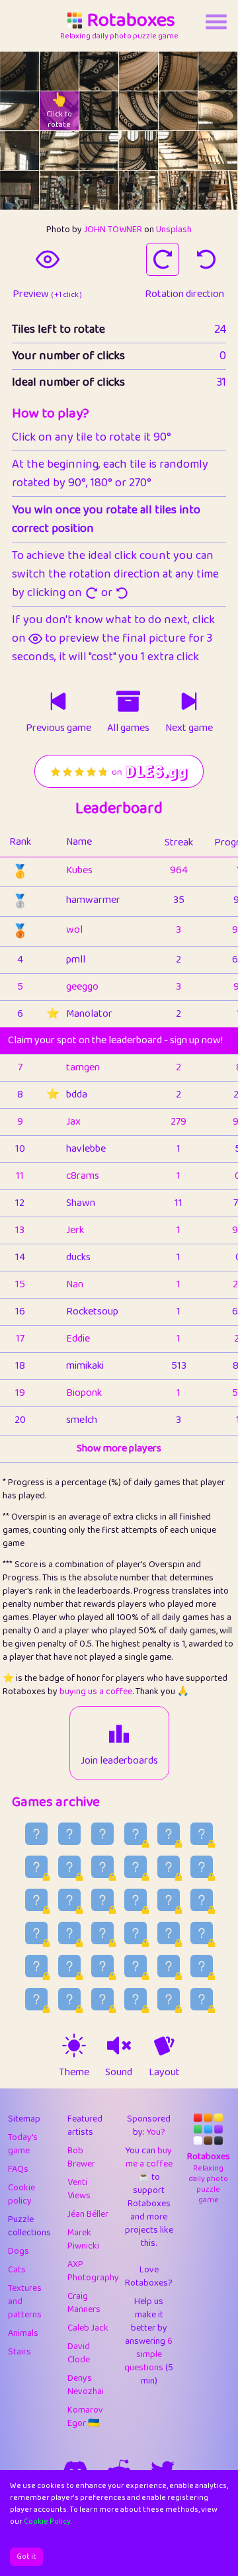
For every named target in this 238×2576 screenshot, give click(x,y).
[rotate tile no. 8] (99, 111)
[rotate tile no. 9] (139, 111)
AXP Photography (93, 2271)
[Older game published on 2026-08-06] (136, 1933)
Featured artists (85, 2125)
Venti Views (79, 2189)
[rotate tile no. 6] (20, 111)
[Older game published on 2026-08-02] (69, 1966)
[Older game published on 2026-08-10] (202, 1900)
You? (156, 2132)
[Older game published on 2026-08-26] (69, 1834)
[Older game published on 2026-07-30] (169, 1966)
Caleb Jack (88, 2328)
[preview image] (48, 259)
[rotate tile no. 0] (20, 71)
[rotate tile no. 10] (178, 111)
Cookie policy (21, 2194)
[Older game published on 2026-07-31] (136, 1966)
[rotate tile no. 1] (59, 71)
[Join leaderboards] (119, 1734)
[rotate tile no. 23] (218, 190)
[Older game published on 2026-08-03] (36, 1966)
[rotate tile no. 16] (178, 150)
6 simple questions (148, 2354)
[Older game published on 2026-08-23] (169, 1834)
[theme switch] (74, 2045)
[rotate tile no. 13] (59, 150)
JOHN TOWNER (113, 230)
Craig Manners (84, 2303)
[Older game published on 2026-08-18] (136, 1867)
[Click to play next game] (189, 701)
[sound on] (119, 2045)
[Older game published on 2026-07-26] (102, 1999)
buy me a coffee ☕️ (149, 2164)
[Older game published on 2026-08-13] (102, 1900)
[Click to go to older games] (128, 701)
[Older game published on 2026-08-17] (169, 1867)
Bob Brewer (81, 2157)
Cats (17, 2270)
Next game (189, 728)
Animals (23, 2333)
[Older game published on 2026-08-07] (102, 1933)
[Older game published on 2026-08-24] (136, 1834)
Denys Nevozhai (86, 2385)
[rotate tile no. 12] (20, 150)
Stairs (20, 2352)
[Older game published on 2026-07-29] (202, 1966)
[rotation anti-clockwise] (206, 259)
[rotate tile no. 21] (139, 190)
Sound (119, 2073)
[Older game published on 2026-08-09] (36, 1933)
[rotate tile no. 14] (99, 150)
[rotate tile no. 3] (139, 71)
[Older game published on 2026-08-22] (202, 1834)
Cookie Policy (47, 2521)
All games (128, 728)
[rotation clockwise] (163, 259)
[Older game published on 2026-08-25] (102, 1834)
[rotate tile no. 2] (99, 71)
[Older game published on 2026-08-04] (202, 1933)
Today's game (23, 2144)
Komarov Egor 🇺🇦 (85, 2417)
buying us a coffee (96, 1692)
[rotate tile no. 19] (59, 190)
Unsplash (174, 230)
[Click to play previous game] (58, 701)
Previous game (59, 728)
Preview (47, 294)
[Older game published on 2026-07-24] (169, 1999)
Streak (179, 842)
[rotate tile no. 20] (99, 190)
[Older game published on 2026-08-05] (169, 1933)
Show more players (119, 1449)
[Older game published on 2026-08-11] (169, 1900)
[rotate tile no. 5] (218, 71)
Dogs (19, 2251)
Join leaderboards (119, 1761)
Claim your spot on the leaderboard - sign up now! (115, 1040)
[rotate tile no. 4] (178, 71)
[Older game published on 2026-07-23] (202, 1999)
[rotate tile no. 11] (218, 111)
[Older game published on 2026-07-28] (36, 1999)
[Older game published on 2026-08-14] (69, 1900)
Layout (164, 2073)
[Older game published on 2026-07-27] (69, 1999)
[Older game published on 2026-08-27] (36, 1834)
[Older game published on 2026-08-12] (136, 1900)
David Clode (79, 2353)
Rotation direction (184, 294)
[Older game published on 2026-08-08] (69, 1933)
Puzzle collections (29, 2226)
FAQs (18, 2169)
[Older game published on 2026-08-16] (202, 1867)
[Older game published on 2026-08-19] (102, 1867)
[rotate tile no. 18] (20, 190)
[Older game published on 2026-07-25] (136, 1999)
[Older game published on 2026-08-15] (36, 1900)
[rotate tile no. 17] (218, 150)
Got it (26, 2556)
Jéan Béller (88, 2214)
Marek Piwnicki (83, 2239)
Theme (74, 2073)
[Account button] (216, 22)
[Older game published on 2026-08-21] (36, 1867)
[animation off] (164, 2045)
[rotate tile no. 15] (139, 150)
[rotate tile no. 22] (178, 190)
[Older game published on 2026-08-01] (102, 1966)
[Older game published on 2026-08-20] (69, 1867)
